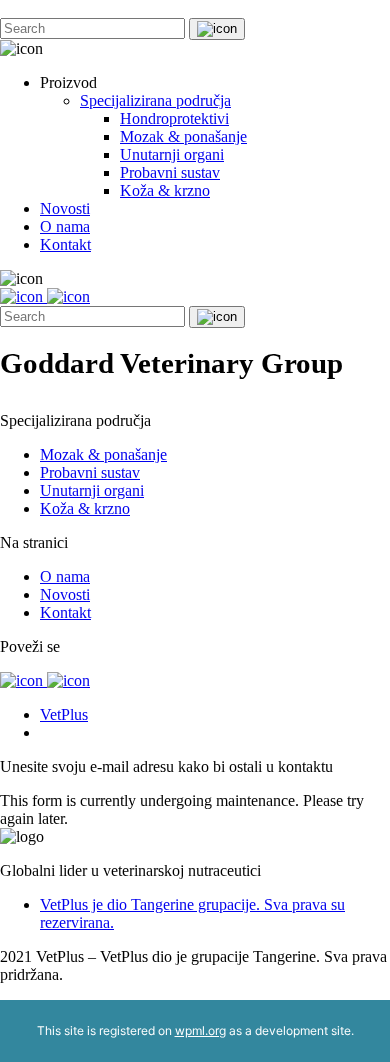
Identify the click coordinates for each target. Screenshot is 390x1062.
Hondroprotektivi (174, 118)
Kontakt (65, 244)
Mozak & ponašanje (183, 136)
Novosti (65, 208)
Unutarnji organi (172, 154)
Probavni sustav (170, 172)
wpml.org (200, 1030)
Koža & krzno (165, 190)
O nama (65, 226)
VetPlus (64, 714)
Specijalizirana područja (155, 100)
